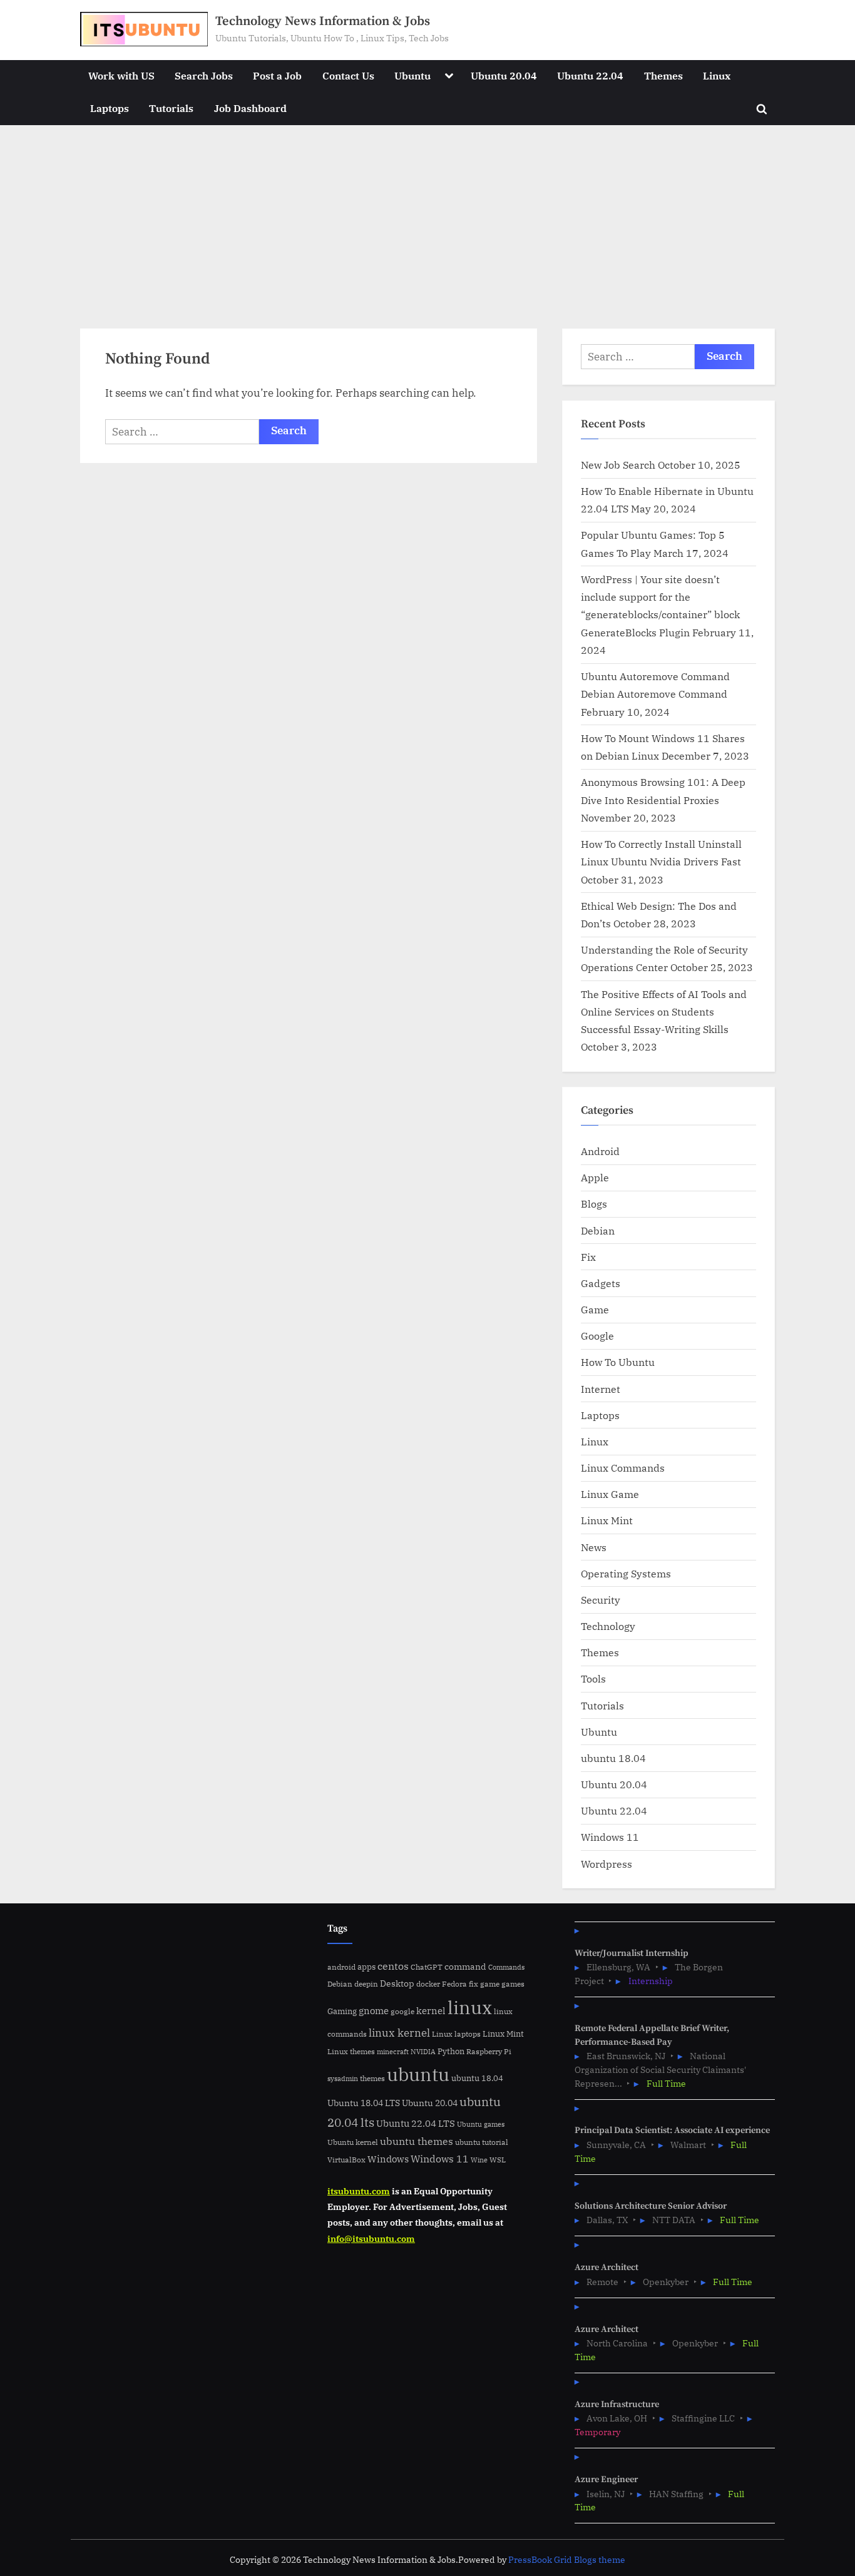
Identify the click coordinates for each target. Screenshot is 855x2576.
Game (595, 1309)
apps (366, 1967)
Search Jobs (204, 75)
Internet (601, 1389)
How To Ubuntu (618, 1362)
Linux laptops (456, 2034)
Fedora (454, 1983)
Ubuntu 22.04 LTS (416, 2123)
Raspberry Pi (489, 2051)
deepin (366, 1984)
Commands (506, 1967)
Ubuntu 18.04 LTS (364, 2103)
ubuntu (418, 2074)
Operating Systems (626, 1573)
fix (474, 1984)
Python (451, 2051)
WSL (498, 2159)
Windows (388, 2159)
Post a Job (277, 75)
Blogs (594, 1204)
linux (470, 2007)
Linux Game (610, 1494)
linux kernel (399, 2033)
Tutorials (171, 108)
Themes (663, 75)
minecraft (393, 2052)
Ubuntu (412, 75)
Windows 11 (610, 1837)
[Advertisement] (427, 219)
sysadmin (343, 2079)
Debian (598, 1230)
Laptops (110, 108)
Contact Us (348, 75)
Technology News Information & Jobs (323, 21)
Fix (588, 1257)
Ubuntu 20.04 (504, 75)
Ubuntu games (481, 2124)
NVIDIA (423, 2052)
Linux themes (351, 2051)
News (594, 1547)
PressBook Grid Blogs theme (567, 2560)
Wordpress (607, 1864)
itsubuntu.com (359, 2191)
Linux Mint (607, 1520)
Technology (608, 1626)
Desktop (397, 1983)
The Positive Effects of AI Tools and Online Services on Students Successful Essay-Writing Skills (664, 1012)
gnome (374, 2010)
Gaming (342, 2011)
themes (372, 2078)
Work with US (121, 75)
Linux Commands (623, 1468)
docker (428, 1984)
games (513, 1984)
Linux (717, 75)
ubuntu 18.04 (613, 1758)
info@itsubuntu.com (371, 2238)
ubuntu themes (417, 2141)
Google (597, 1336)
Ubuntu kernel (353, 2142)
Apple (595, 1177)
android (341, 1967)
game (490, 1983)
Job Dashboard (250, 108)
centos (393, 1966)
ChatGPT (427, 1967)
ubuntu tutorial (482, 2142)
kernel (431, 2010)
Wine (479, 2160)
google (402, 2011)
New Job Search (618, 465)
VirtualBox (346, 2160)
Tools (593, 1678)
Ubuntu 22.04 (590, 75)
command (465, 1966)
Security (601, 1600)
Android (600, 1151)
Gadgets (601, 1283)
